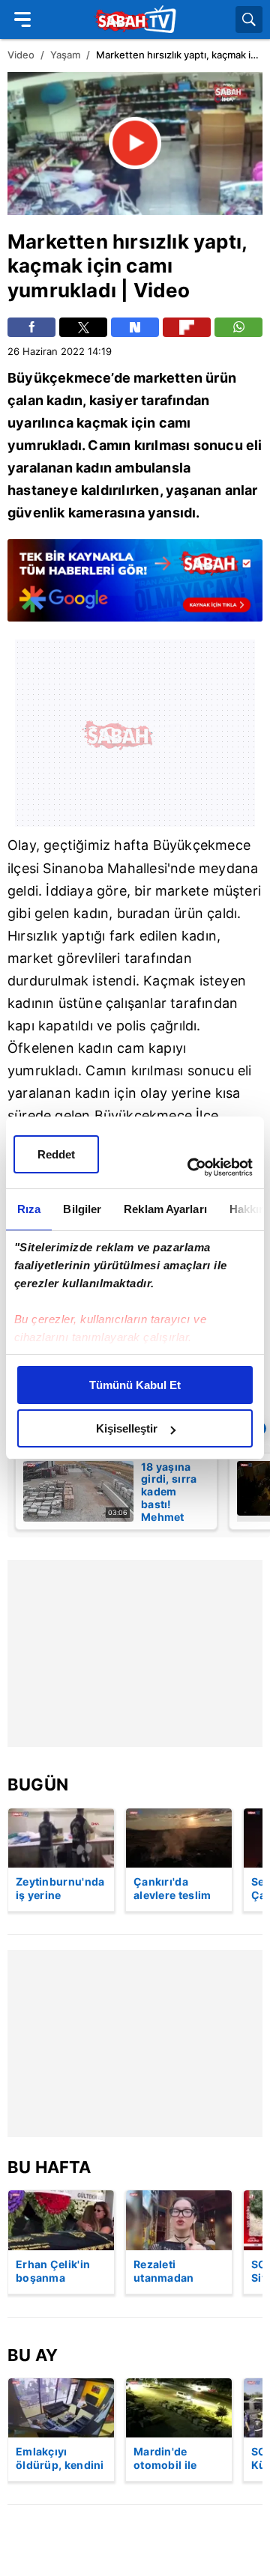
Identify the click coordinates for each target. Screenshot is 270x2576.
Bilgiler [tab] (82, 1209)
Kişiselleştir (127, 1428)
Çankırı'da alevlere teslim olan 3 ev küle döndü (172, 1889)
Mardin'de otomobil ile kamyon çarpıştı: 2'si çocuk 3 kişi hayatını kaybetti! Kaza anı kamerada (178, 2459)
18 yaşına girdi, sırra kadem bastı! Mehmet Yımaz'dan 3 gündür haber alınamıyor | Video (169, 1491)
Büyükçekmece (59, 378)
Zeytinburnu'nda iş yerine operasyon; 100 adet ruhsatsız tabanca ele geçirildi (60, 1889)
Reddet (56, 1154)
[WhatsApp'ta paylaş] (238, 327)
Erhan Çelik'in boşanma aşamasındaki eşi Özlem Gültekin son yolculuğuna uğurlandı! (53, 2272)
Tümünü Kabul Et (135, 1385)
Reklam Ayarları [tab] (165, 1209)
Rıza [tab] (29, 1209)
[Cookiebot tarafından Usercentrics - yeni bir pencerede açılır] (190, 1167)
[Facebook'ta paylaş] (31, 327)
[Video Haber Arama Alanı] (249, 19)
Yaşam (65, 55)
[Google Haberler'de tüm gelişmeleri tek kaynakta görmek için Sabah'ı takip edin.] (135, 588)
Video (21, 55)
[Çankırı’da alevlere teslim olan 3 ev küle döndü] (179, 1838)
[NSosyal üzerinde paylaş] (135, 327)
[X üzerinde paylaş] (83, 327)
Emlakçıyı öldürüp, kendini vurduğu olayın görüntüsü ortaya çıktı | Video (60, 2459)
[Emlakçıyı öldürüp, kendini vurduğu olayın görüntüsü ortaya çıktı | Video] (61, 2408)
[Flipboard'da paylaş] (187, 327)
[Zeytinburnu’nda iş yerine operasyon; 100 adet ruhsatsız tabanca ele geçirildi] (61, 1838)
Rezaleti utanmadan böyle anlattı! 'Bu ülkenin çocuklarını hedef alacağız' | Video (178, 2272)
